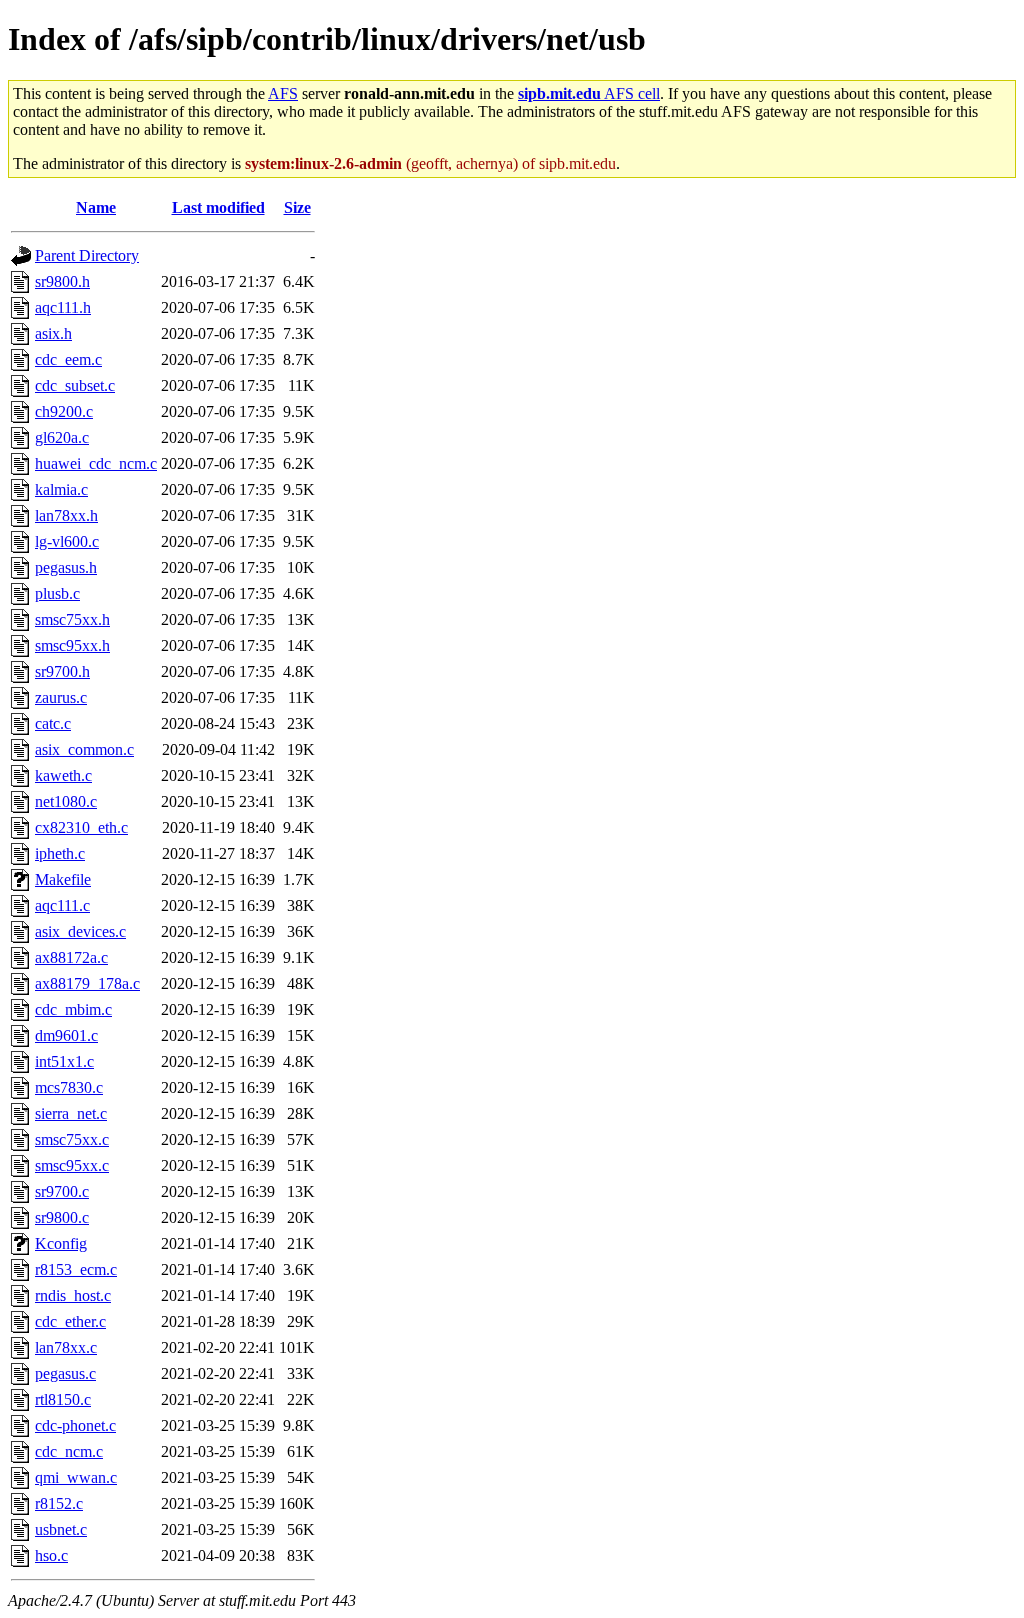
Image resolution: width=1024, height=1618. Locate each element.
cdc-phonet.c (75, 1425)
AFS (283, 93)
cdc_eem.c (68, 359)
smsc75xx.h (72, 619)
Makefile (63, 879)
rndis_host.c (73, 1295)
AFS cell (589, 93)
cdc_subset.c (75, 385)
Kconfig (61, 1243)
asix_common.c (84, 749)
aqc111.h (63, 307)
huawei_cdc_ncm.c (96, 463)
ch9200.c (64, 411)
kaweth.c (63, 775)
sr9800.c (62, 1217)
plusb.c (57, 593)
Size (297, 207)
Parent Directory (87, 255)
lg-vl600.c (67, 541)
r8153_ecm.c (76, 1269)
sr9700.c (62, 1191)
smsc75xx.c (72, 1139)
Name (96, 207)
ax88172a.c (71, 957)
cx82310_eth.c (81, 827)
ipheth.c (60, 853)
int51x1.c (64, 1061)
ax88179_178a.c (87, 983)
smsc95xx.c (72, 1165)
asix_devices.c (80, 931)
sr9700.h (62, 671)
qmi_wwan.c (76, 1477)
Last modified (218, 207)
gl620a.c (62, 437)
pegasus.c (65, 1373)
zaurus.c (61, 697)
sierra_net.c (71, 1113)
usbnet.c (61, 1529)
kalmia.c (61, 489)
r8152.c (59, 1503)
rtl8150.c (63, 1399)
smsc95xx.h (72, 645)
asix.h (53, 333)
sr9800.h (62, 281)
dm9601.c (66, 1035)
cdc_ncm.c (69, 1451)
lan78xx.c (66, 1347)
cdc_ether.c (70, 1321)
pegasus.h (66, 567)
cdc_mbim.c (73, 1009)
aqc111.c (62, 905)
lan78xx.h (66, 515)
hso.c (51, 1555)
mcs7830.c (69, 1087)
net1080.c (66, 801)
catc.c (53, 723)
